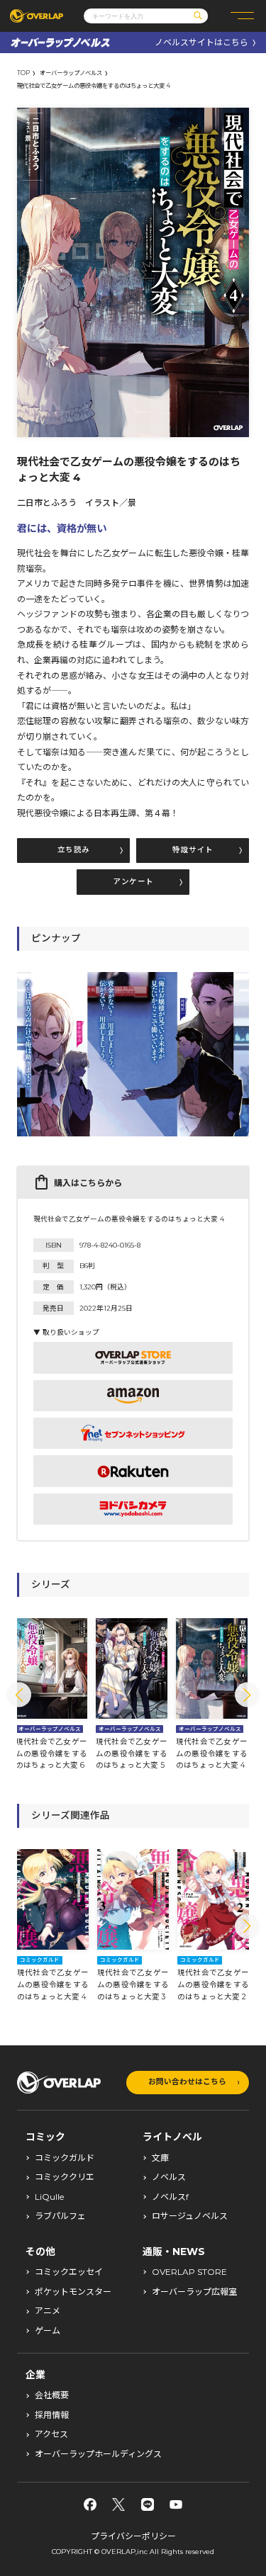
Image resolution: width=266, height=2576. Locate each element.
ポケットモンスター (73, 2292)
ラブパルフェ (60, 2216)
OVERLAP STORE (189, 2272)
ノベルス (169, 2177)
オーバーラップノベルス (71, 73)
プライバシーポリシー (133, 2536)
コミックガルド (65, 2158)
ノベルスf (170, 2197)
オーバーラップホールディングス (98, 2454)
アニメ (48, 2311)
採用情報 (52, 2415)
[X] (118, 2504)
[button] (19, 1695)
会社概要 (52, 2395)
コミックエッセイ (69, 2272)
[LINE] (148, 2504)
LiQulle (49, 2197)
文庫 (160, 2158)
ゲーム (48, 2331)
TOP (23, 73)
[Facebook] (90, 2504)
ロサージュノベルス (190, 2216)
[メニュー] (242, 16)
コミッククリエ (65, 2177)
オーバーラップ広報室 (194, 2292)
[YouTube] (176, 2504)
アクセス (51, 2434)
